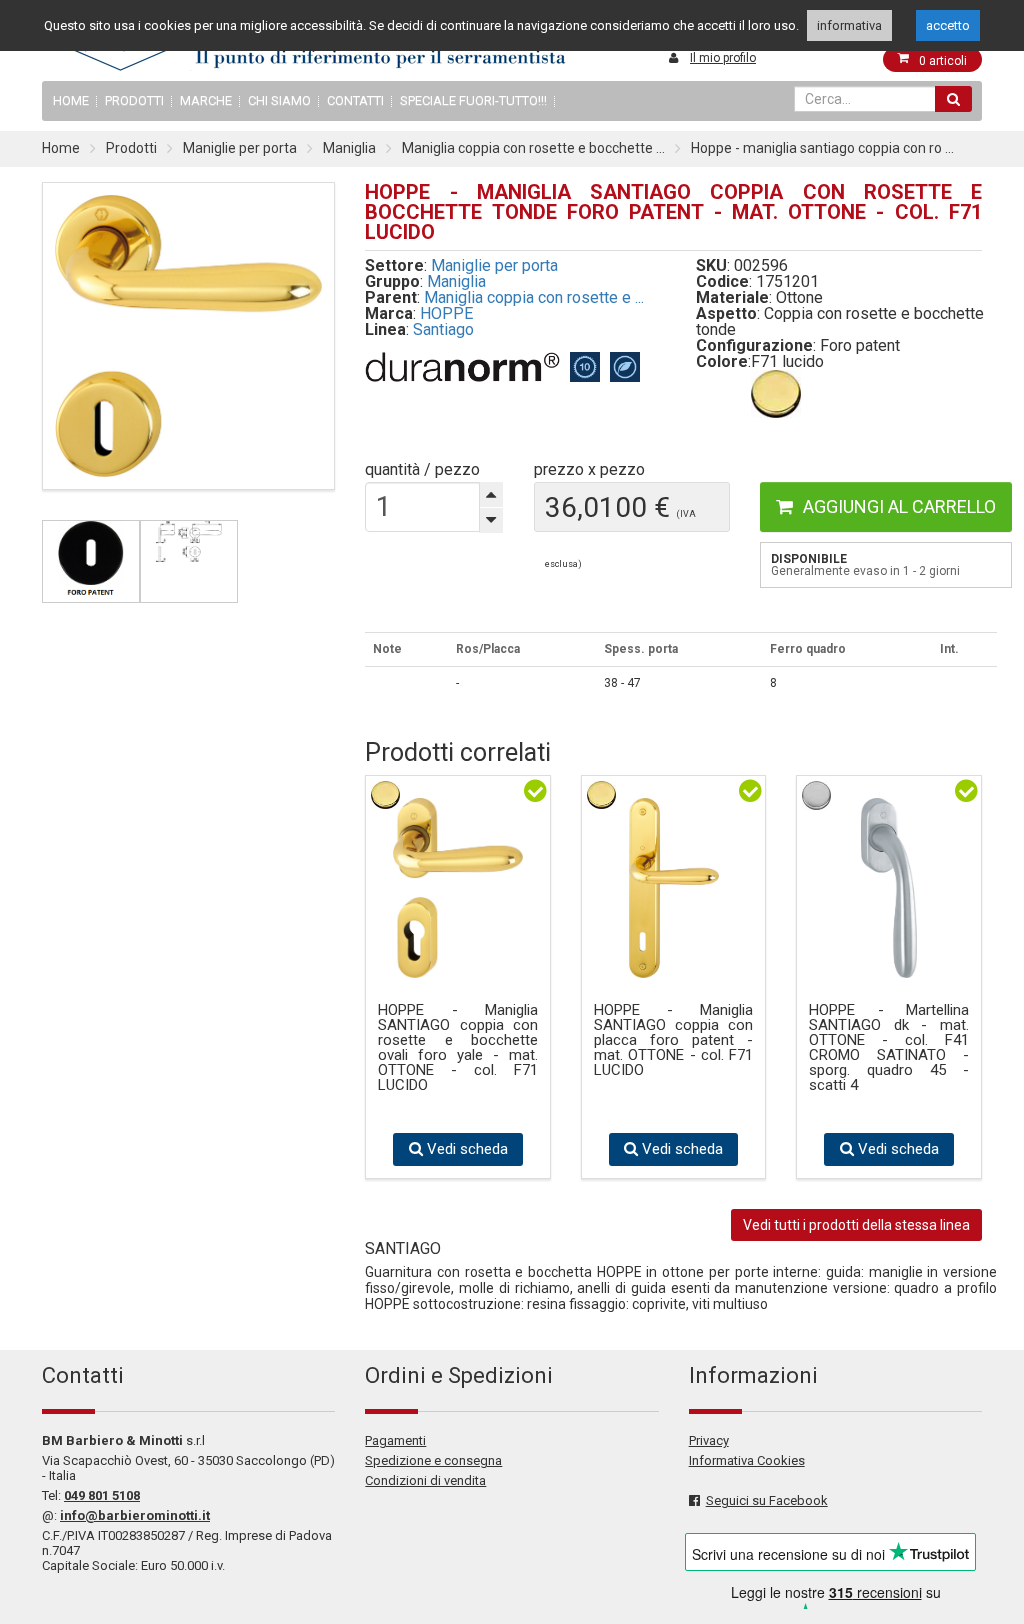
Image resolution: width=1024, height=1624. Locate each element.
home (71, 100)
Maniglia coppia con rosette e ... (534, 297)
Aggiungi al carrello (899, 506)
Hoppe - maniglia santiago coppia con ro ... (822, 148)
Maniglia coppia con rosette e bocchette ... (533, 148)
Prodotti (134, 100)
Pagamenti (395, 1440)
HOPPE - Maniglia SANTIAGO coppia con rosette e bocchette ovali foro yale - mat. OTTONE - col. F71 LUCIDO (458, 1048)
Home (61, 148)
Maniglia (349, 148)
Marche (206, 100)
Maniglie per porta (240, 148)
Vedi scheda (465, 1149)
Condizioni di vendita (425, 1480)
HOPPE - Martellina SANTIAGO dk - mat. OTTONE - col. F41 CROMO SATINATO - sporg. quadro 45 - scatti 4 (889, 1048)
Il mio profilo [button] (723, 58)
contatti (355, 100)
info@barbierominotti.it (135, 1515)
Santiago (443, 329)
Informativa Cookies (747, 1460)
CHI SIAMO (279, 100)
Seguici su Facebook (767, 1500)
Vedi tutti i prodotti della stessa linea (856, 1225)
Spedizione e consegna (433, 1460)
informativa (849, 25)
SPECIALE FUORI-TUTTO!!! (473, 100)
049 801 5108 (102, 1495)
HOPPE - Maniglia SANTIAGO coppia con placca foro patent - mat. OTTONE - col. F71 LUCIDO (674, 1040)
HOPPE (446, 313)
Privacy (709, 1440)
